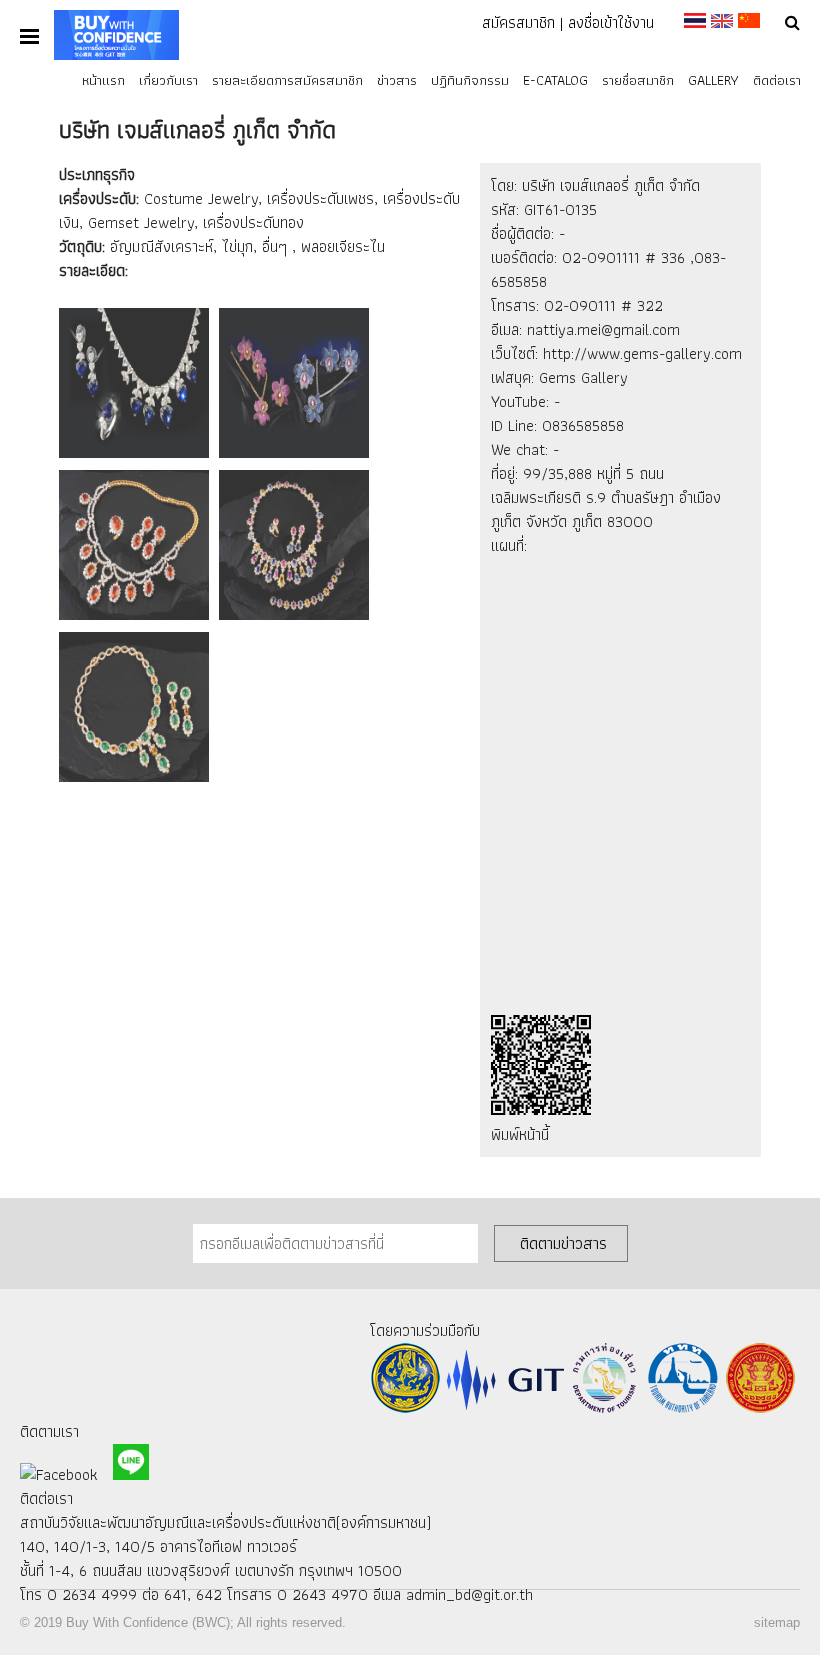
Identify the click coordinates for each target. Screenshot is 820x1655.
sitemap (777, 1622)
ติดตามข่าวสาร (563, 1243)
